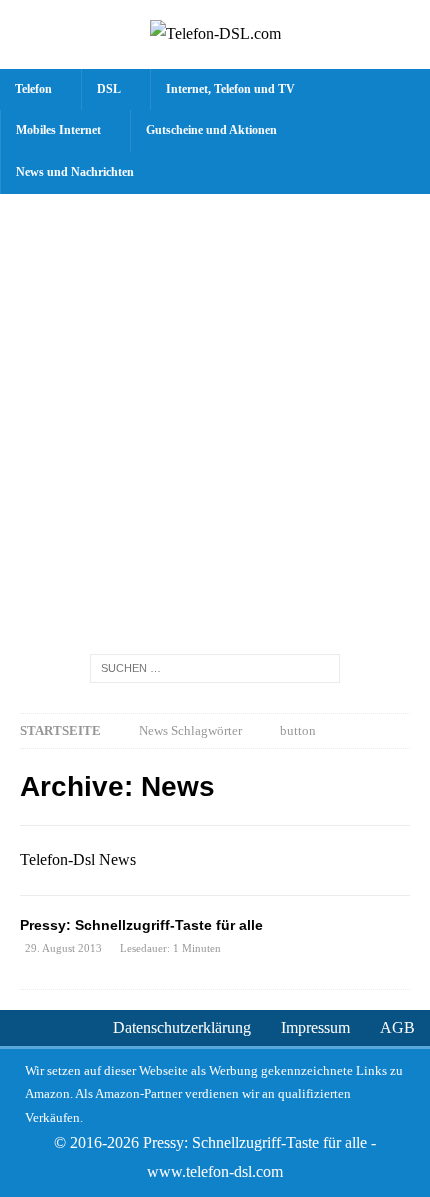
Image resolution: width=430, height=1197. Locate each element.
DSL (109, 89)
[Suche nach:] (215, 667)
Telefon (33, 89)
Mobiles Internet (58, 130)
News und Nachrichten (75, 172)
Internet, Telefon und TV (230, 89)
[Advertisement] (215, 419)
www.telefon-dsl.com (215, 1171)
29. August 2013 (63, 948)
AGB (397, 1027)
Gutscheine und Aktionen (211, 130)
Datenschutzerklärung (182, 1027)
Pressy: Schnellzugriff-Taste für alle (141, 925)
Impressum (315, 1027)
